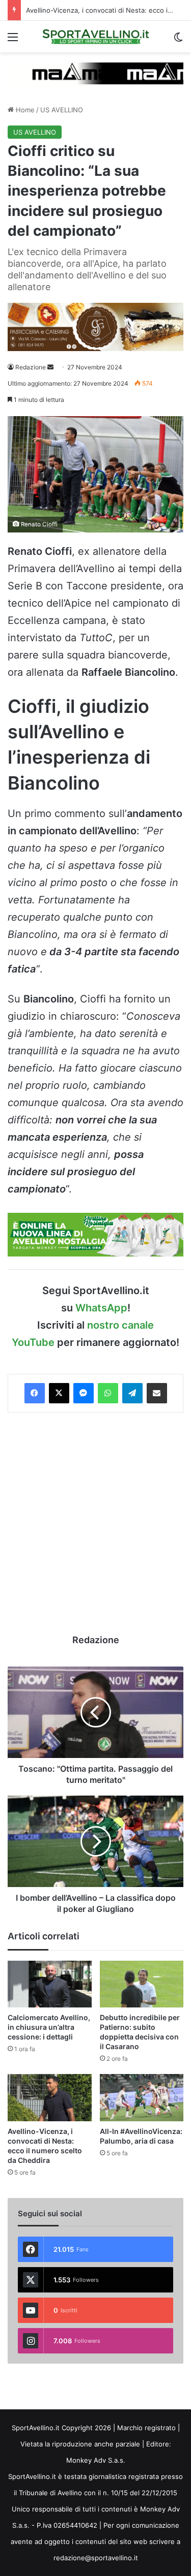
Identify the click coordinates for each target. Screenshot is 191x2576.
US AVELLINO (62, 110)
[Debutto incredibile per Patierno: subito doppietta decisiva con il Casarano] (142, 1984)
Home (24, 110)
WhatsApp (101, 1308)
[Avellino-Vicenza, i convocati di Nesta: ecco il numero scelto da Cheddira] (50, 2098)
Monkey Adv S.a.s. (96, 2460)
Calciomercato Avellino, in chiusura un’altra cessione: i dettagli (49, 2027)
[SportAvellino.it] (96, 37)
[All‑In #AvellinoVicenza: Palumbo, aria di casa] (142, 2098)
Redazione (31, 367)
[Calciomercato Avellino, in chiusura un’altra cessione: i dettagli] (50, 1984)
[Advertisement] (95, 1523)
